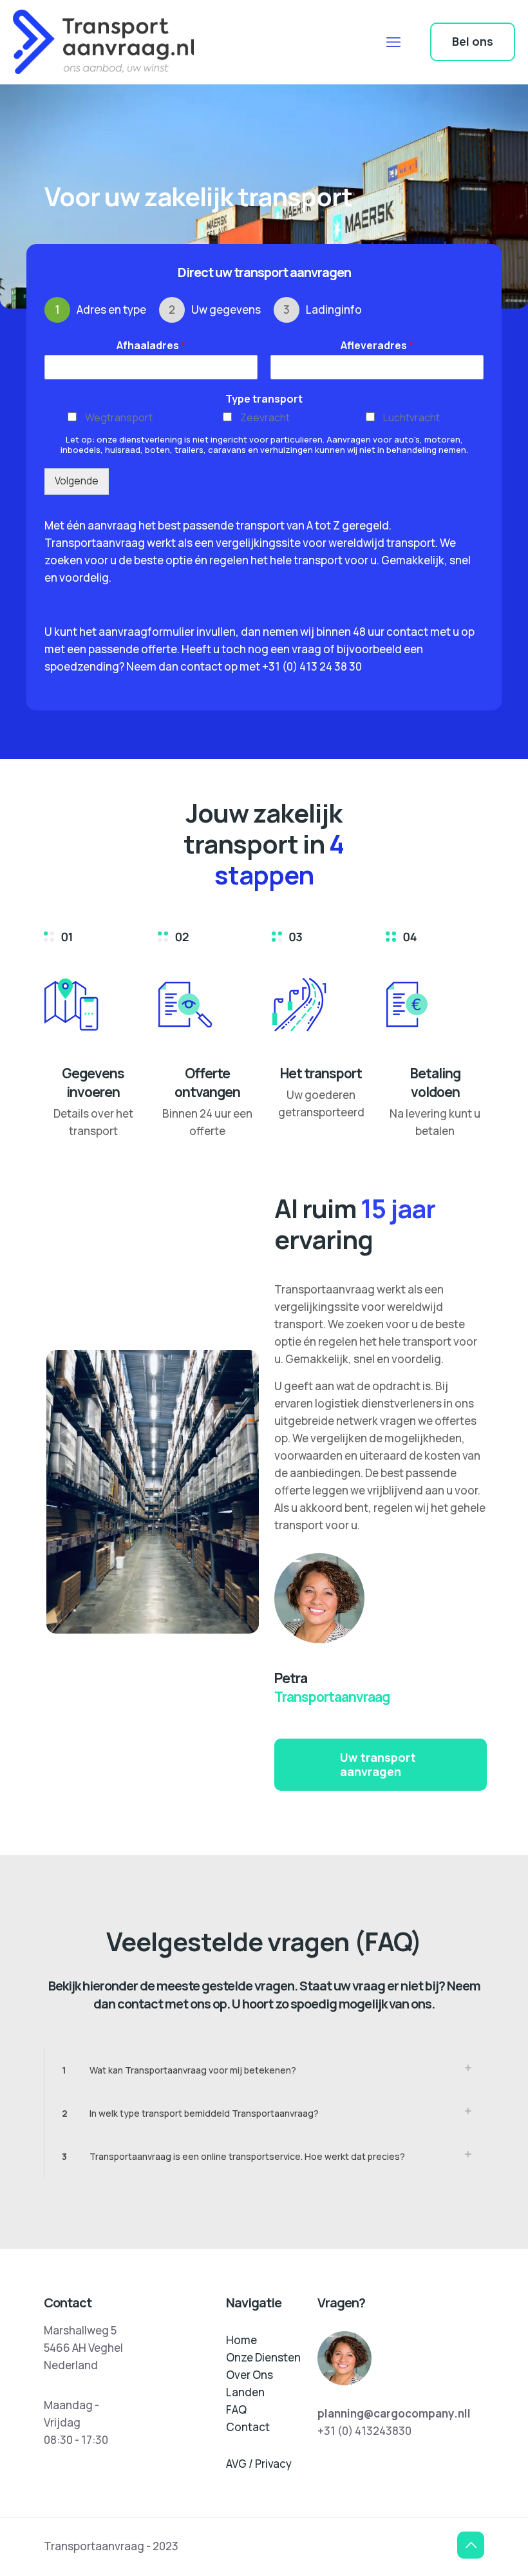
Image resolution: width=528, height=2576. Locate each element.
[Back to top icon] (471, 2545)
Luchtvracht (411, 417)
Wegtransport (119, 417)
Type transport (264, 399)
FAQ (236, 2409)
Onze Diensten (263, 2357)
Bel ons (473, 41)
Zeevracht (265, 417)
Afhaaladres (151, 346)
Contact (248, 2427)
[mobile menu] (393, 42)
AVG (236, 2464)
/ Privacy (270, 2464)
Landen (245, 2392)
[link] (264, 2070)
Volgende (77, 481)
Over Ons (250, 2375)
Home (241, 2340)
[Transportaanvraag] (103, 42)
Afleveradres (377, 346)
